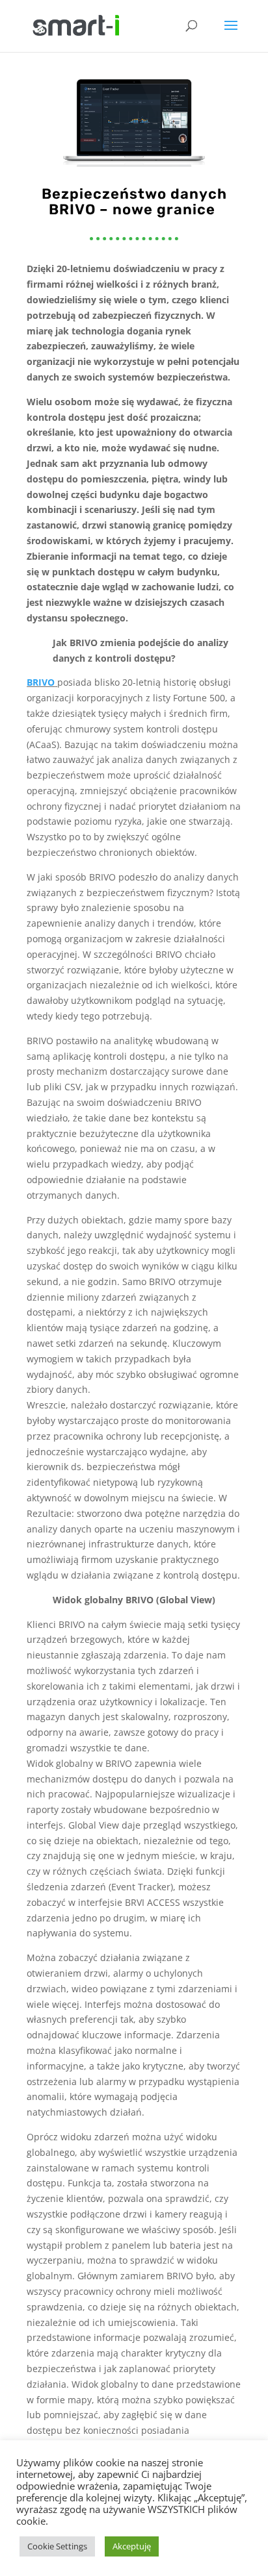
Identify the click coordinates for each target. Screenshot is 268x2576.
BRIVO (41, 682)
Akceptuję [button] (132, 2546)
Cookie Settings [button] (57, 2546)
